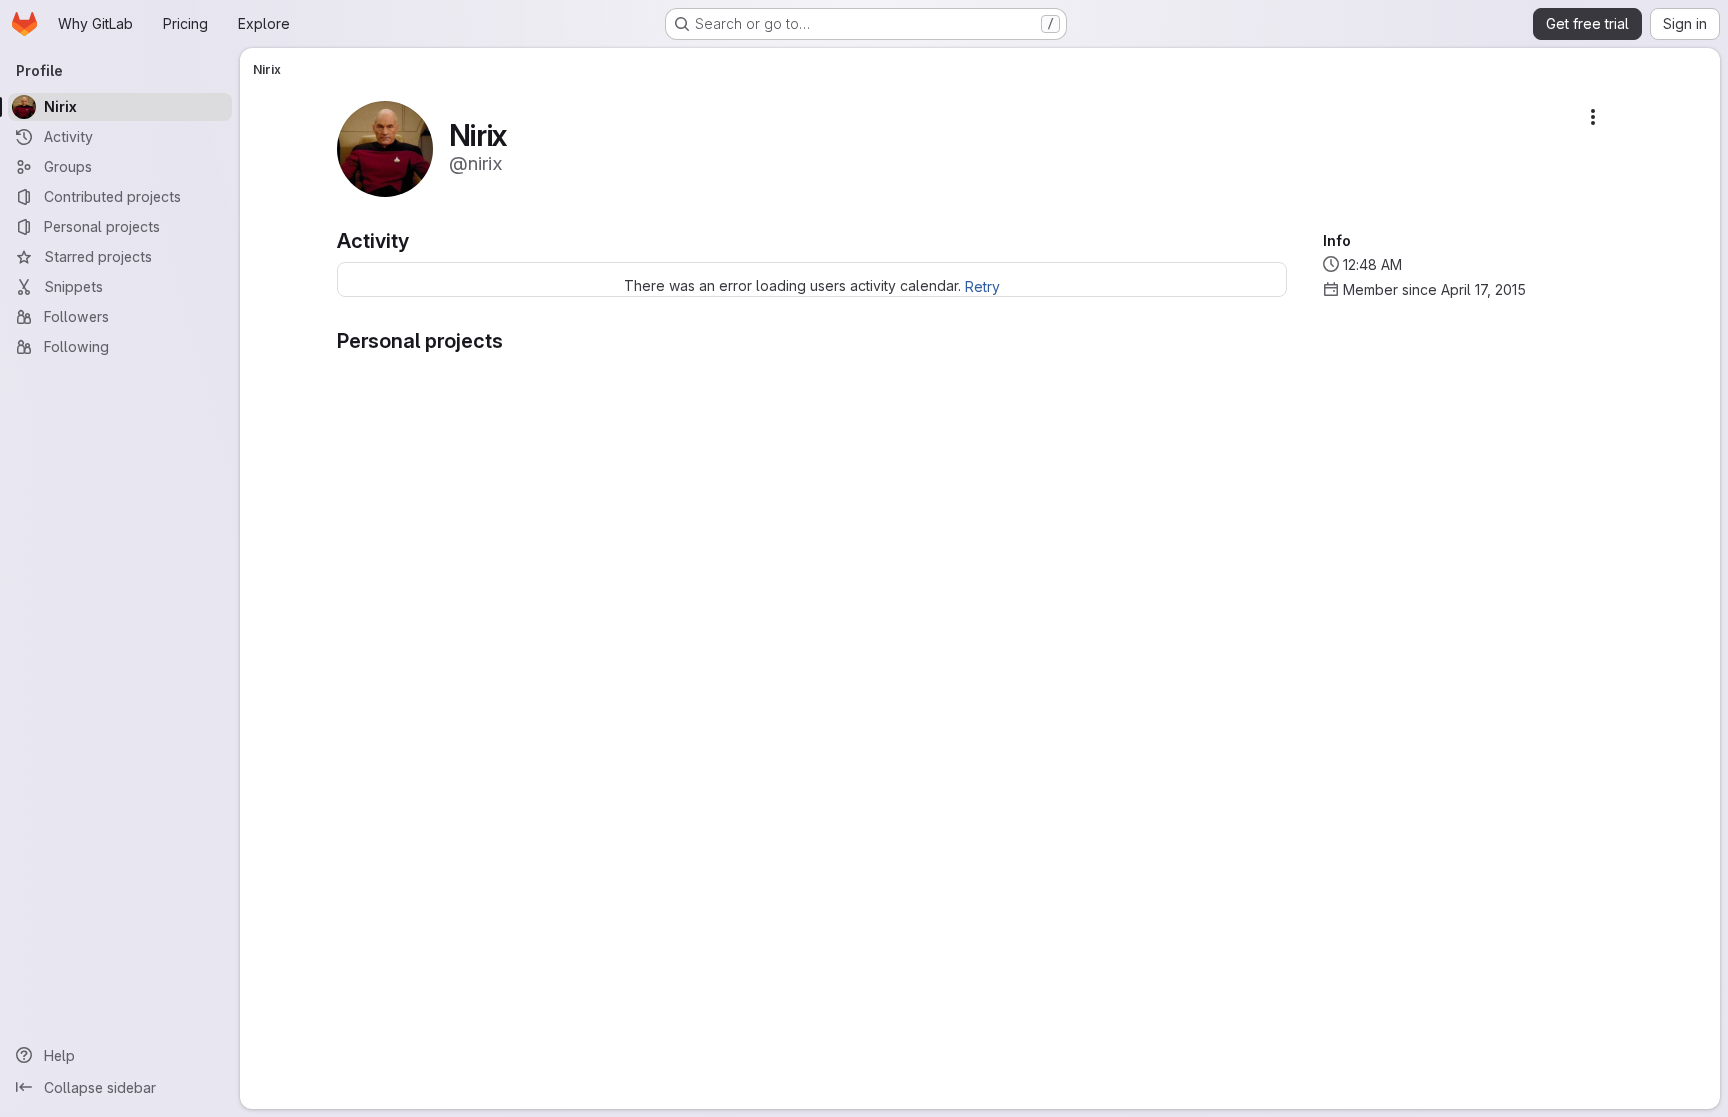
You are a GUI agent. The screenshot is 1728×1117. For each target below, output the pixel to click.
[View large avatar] (385, 147)
